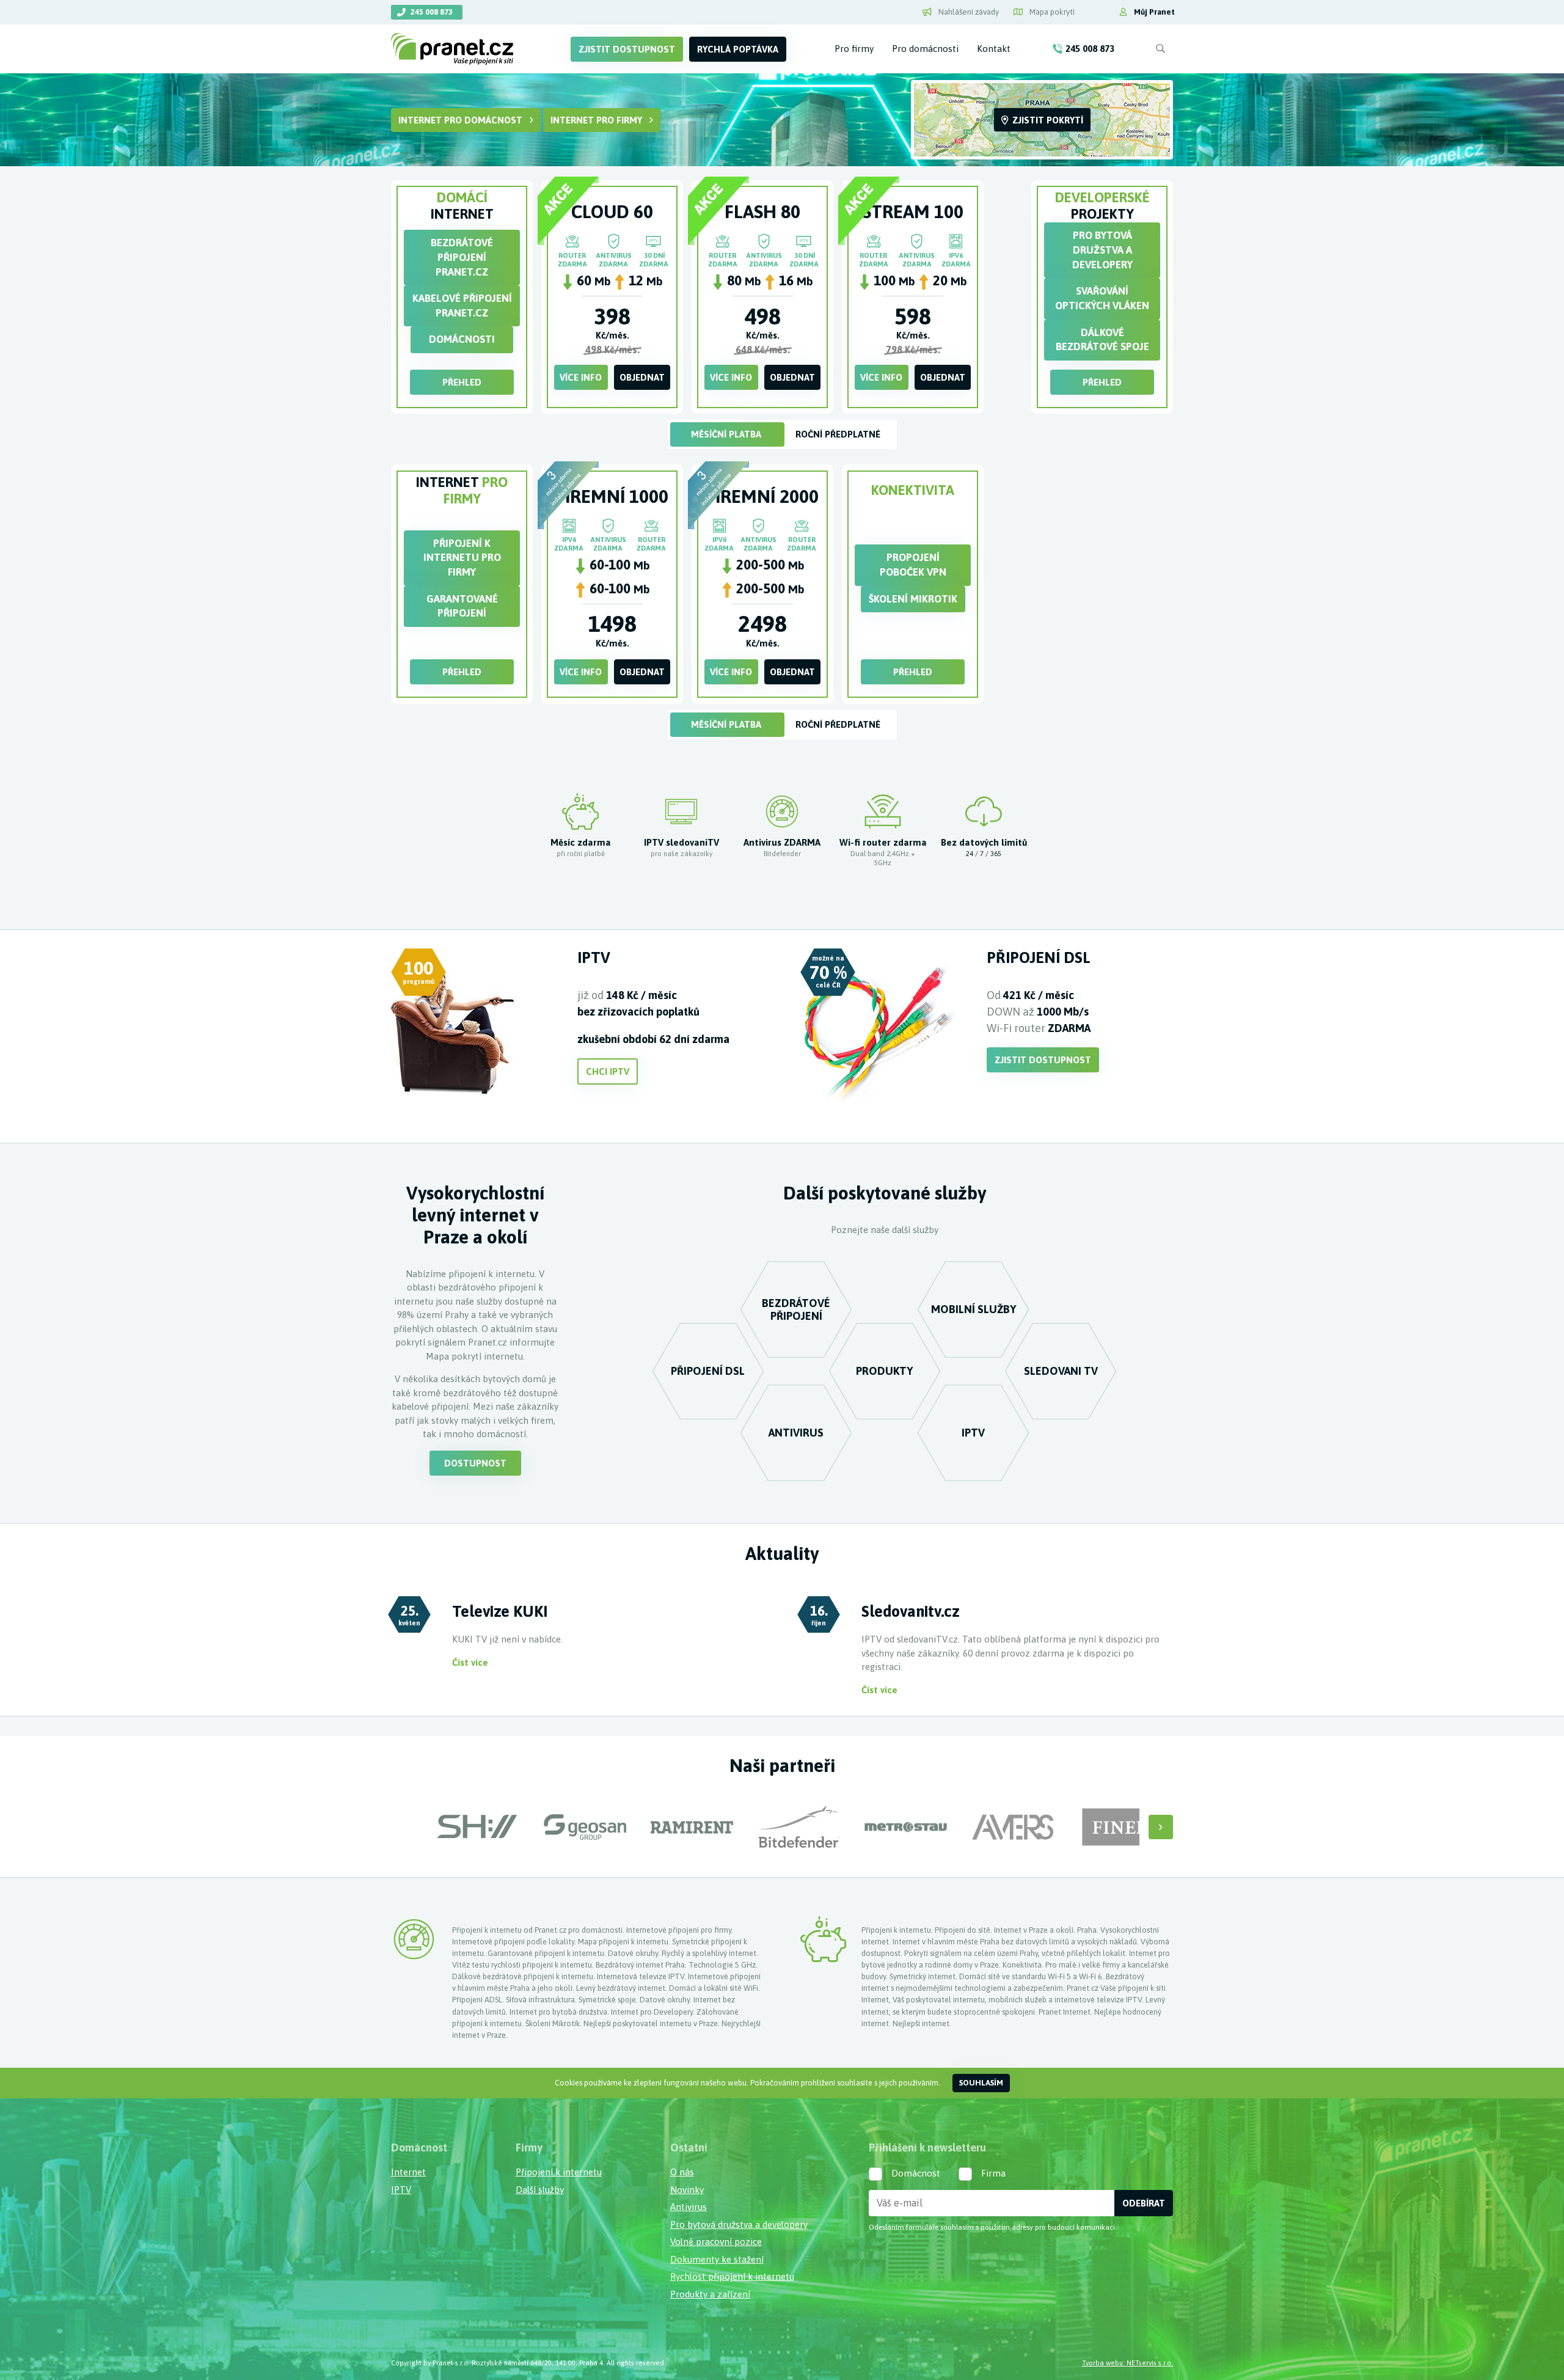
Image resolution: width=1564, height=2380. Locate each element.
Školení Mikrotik (913, 599)
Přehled (462, 382)
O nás (682, 2172)
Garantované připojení (462, 606)
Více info (581, 377)
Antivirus (689, 2207)
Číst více (470, 1662)
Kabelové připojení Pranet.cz (462, 306)
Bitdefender (782, 853)
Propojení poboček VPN (913, 565)
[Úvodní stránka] (457, 49)
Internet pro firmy (596, 120)
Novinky (687, 2190)
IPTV (401, 2190)
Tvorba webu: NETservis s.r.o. (1127, 2363)
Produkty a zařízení (710, 2294)
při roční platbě (581, 853)
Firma (993, 2173)
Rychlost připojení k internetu (732, 2276)
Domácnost (916, 2173)
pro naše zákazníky (682, 853)
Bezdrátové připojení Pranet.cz (462, 257)
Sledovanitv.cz (911, 1611)
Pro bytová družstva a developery (1102, 250)
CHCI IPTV (608, 1071)
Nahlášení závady (968, 12)
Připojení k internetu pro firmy (462, 558)
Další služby (540, 2190)
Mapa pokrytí (1051, 12)
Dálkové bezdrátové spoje (1102, 340)
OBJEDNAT (642, 377)
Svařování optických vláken (1102, 298)
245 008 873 (432, 12)
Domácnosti (462, 339)
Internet (408, 2172)
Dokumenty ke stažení (717, 2259)
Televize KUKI (500, 1611)
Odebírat (1144, 2203)
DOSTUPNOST (475, 1463)
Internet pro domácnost (460, 120)
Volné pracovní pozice (716, 2242)
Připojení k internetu (559, 2172)
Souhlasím (981, 2083)
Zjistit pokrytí (1048, 120)
